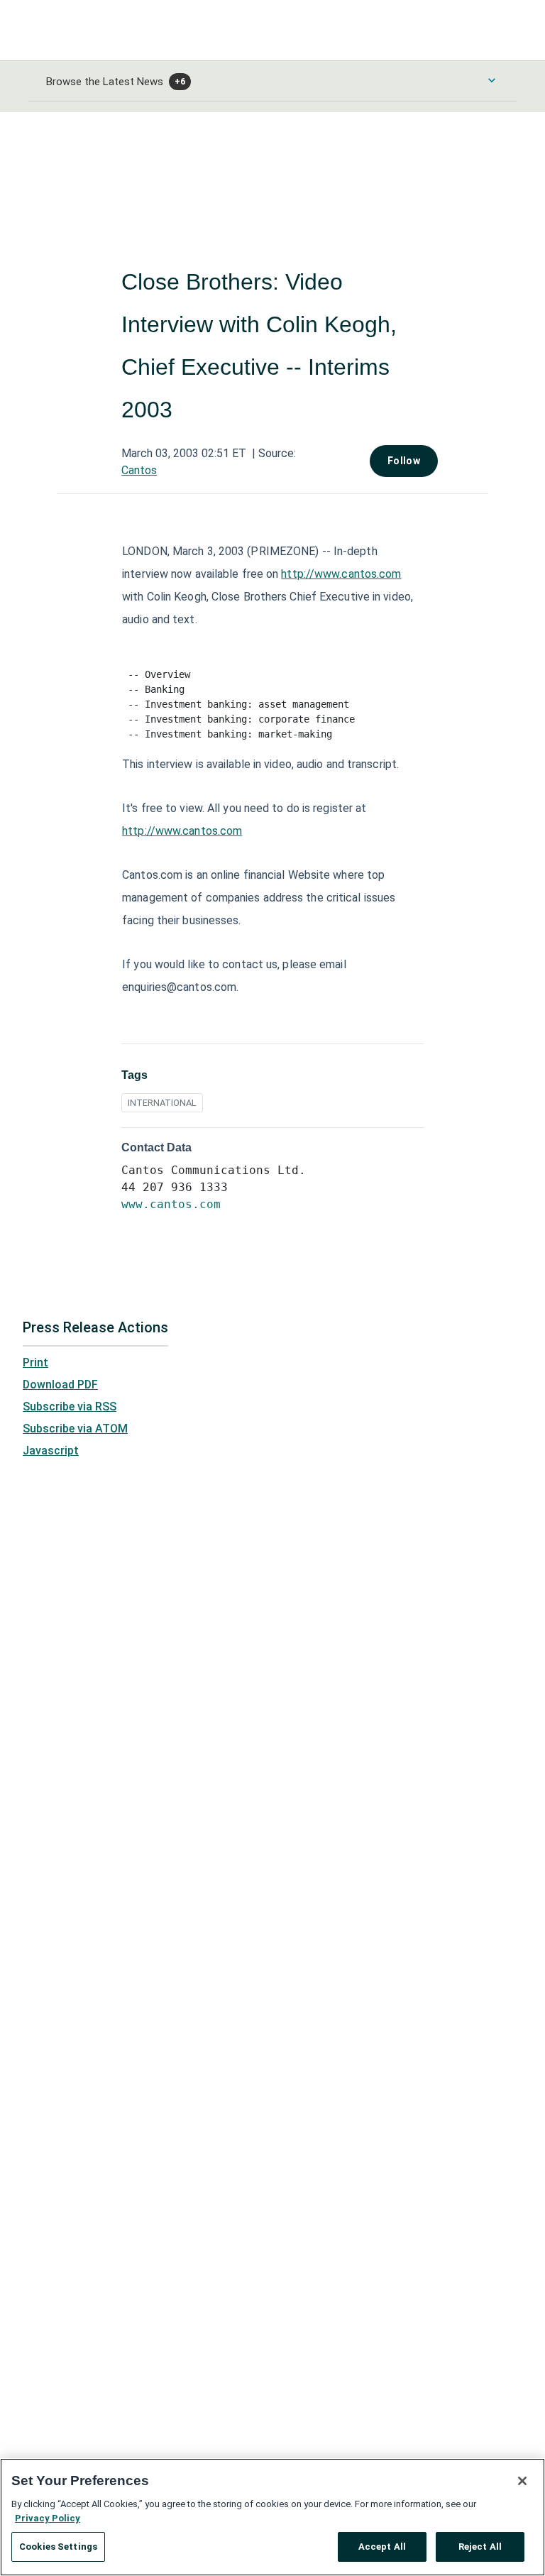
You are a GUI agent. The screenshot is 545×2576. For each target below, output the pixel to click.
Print (35, 1363)
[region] (272, 2517)
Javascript (51, 1451)
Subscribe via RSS (70, 1407)
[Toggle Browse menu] (492, 80)
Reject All (480, 2547)
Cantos (139, 470)
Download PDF (60, 1385)
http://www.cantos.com (341, 574)
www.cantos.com (171, 1204)
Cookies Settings (58, 2547)
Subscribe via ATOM (75, 1429)
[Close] (522, 2481)
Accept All (382, 2547)
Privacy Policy (48, 2518)
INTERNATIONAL (162, 1103)
